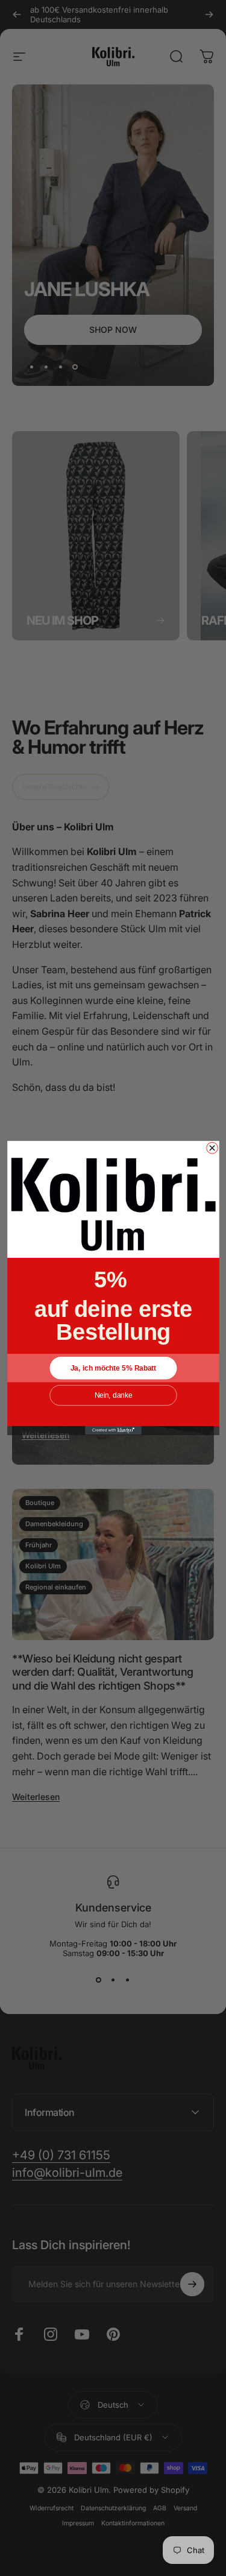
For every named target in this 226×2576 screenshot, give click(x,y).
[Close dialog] (212, 1148)
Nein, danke (113, 1396)
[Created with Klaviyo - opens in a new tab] (113, 1430)
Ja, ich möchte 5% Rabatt (113, 1368)
